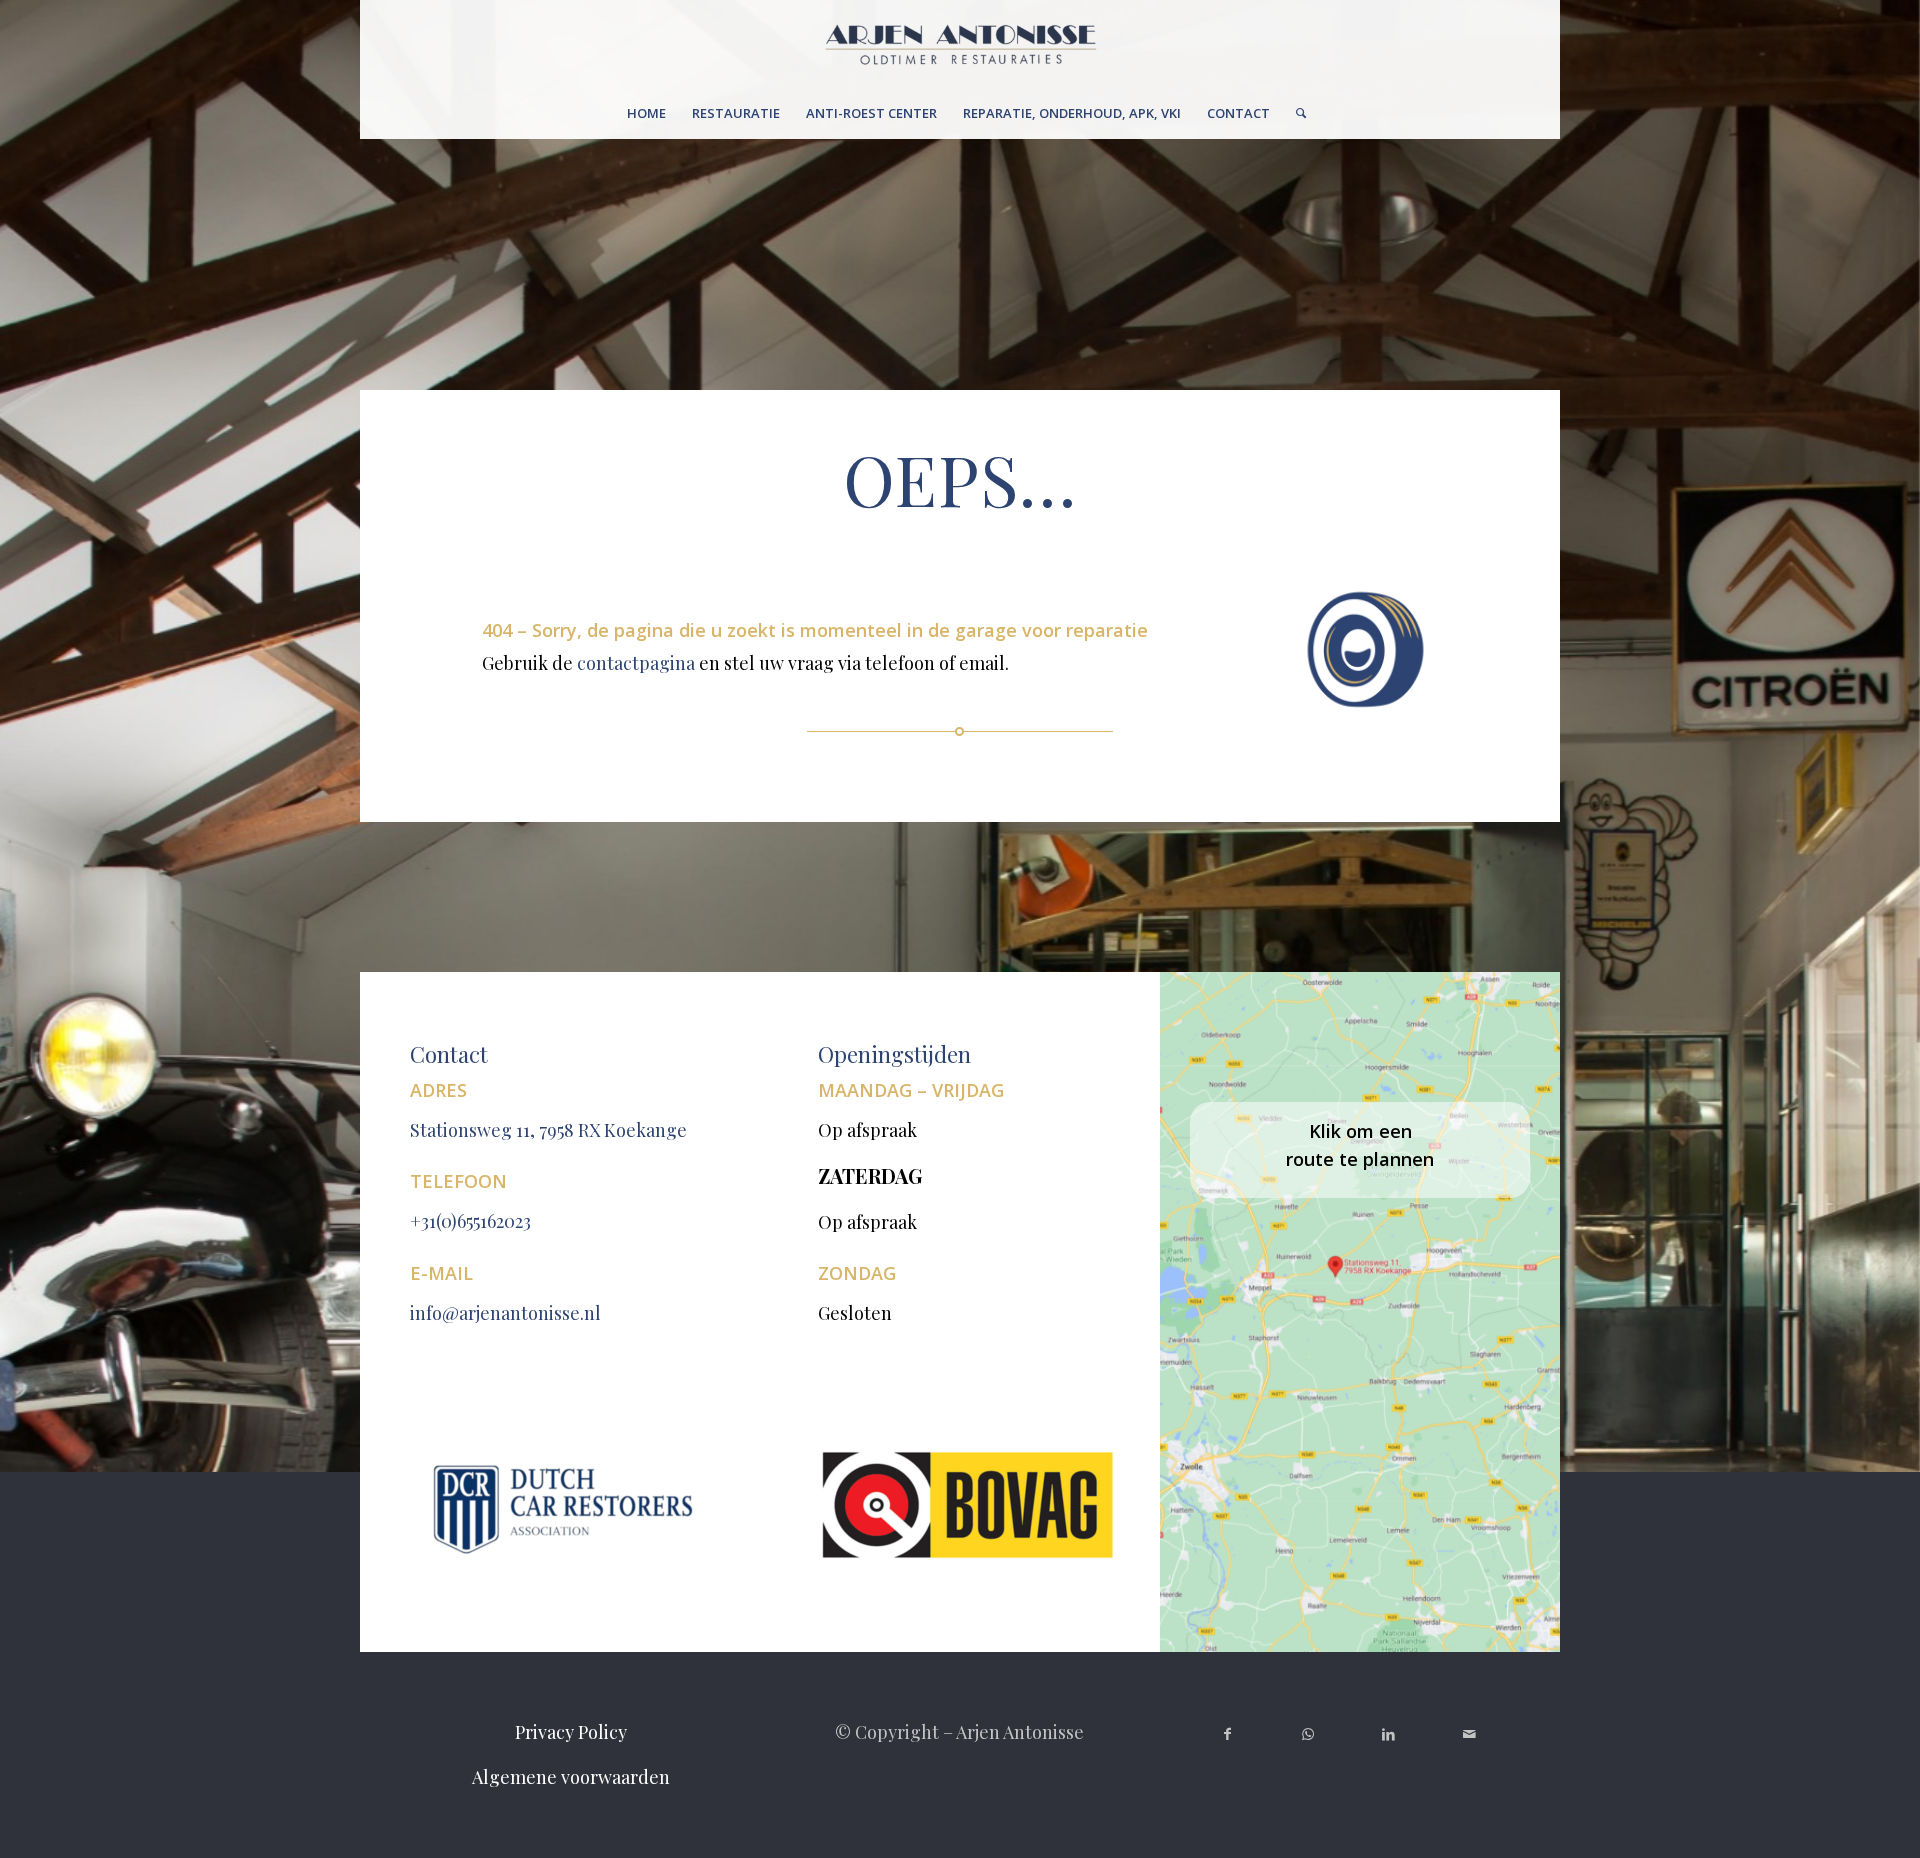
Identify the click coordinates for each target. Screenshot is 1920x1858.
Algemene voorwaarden (571, 1777)
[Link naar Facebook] (1227, 1734)
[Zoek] (1294, 113)
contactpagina (636, 663)
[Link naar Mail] (1469, 1734)
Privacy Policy (571, 1732)
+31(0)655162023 (470, 1221)
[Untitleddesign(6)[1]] (960, 44)
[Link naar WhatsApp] (1308, 1734)
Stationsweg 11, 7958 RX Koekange (548, 1130)
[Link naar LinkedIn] (1389, 1734)
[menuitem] (646, 113)
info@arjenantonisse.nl (505, 1313)
